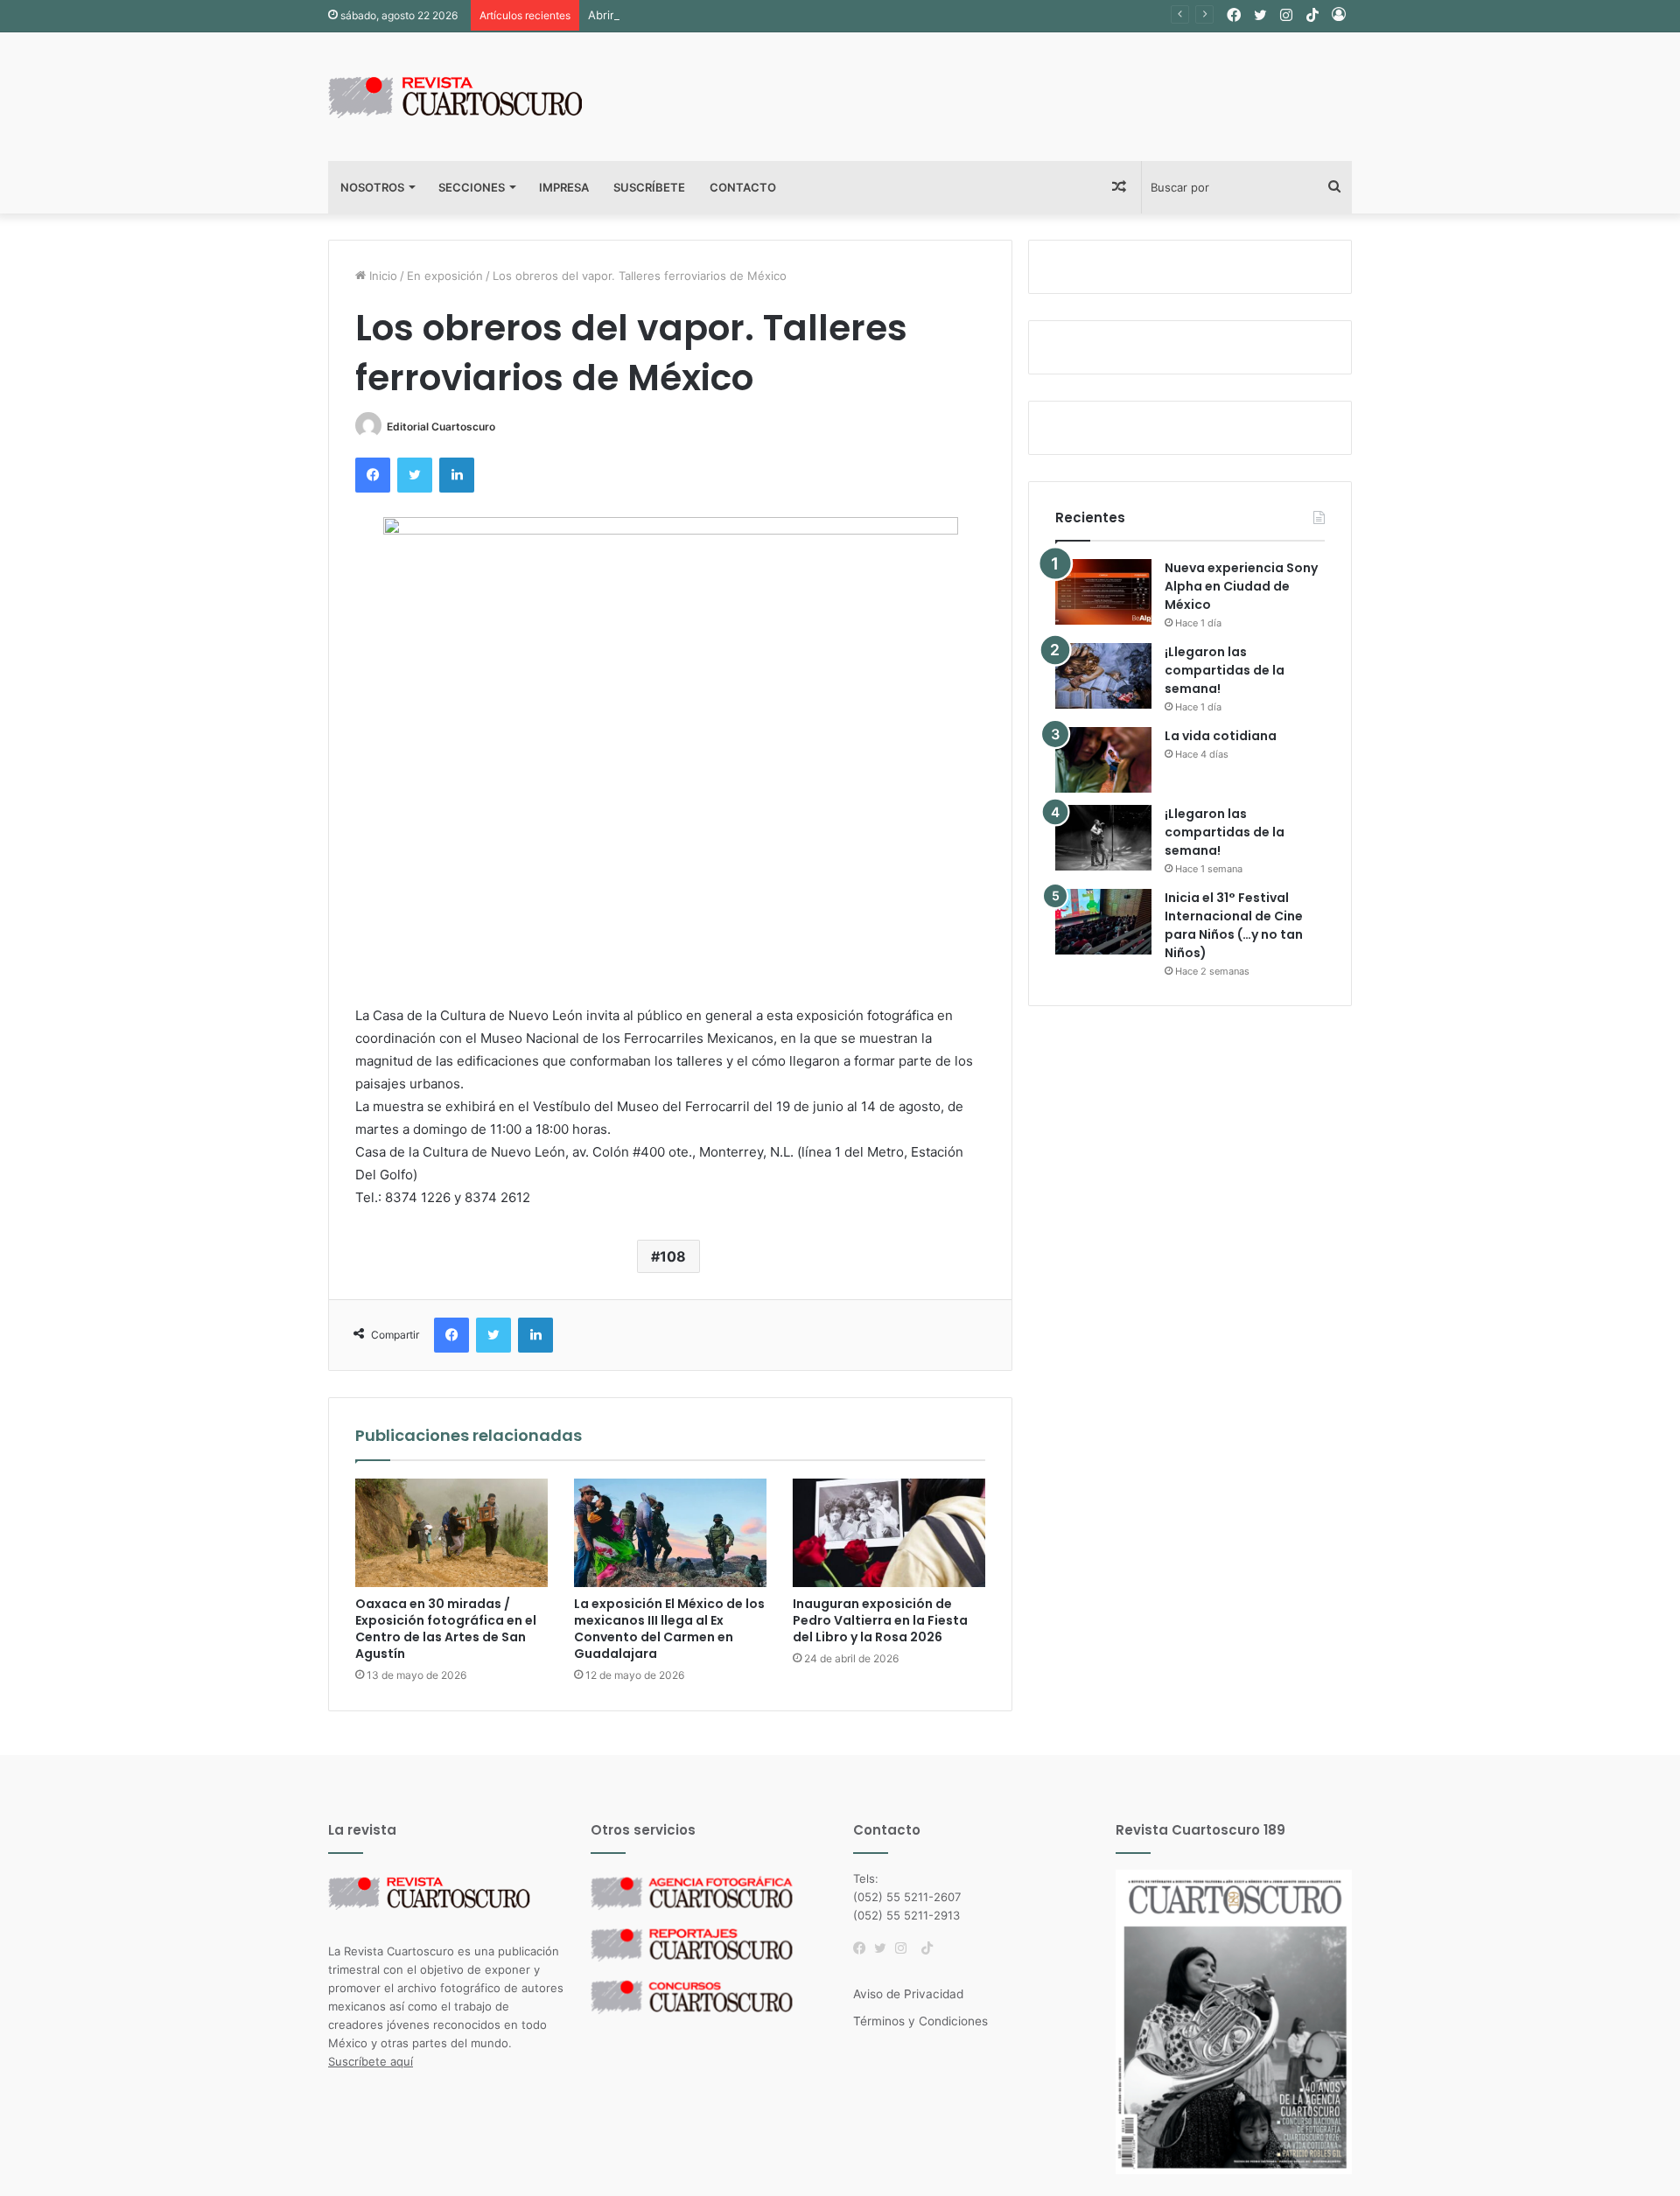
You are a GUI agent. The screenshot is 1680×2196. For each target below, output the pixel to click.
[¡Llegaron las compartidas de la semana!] (1103, 676)
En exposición (445, 276)
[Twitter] (885, 1948)
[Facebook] (864, 1948)
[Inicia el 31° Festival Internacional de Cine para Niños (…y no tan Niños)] (1103, 922)
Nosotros (372, 187)
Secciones (472, 187)
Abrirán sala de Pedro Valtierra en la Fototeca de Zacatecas (749, 15)
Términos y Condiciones (920, 2021)
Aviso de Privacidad (908, 1994)
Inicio (381, 276)
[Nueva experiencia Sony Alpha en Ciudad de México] (1103, 592)
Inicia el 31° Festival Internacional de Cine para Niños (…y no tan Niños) (1234, 925)
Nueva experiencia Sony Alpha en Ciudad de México (1241, 586)
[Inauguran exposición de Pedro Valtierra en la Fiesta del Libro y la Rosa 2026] (889, 1533)
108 (673, 1256)
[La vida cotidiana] (1103, 760)
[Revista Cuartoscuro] (477, 97)
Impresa (564, 187)
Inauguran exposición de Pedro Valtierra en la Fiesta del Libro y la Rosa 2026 (880, 1620)
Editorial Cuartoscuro (441, 427)
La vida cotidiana (1221, 736)
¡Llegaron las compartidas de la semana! (1225, 670)
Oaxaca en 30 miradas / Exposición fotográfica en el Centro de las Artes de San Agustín (446, 1629)
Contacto (743, 187)
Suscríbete (649, 187)
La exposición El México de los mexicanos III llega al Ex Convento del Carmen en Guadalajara (669, 1629)
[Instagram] (906, 1948)
